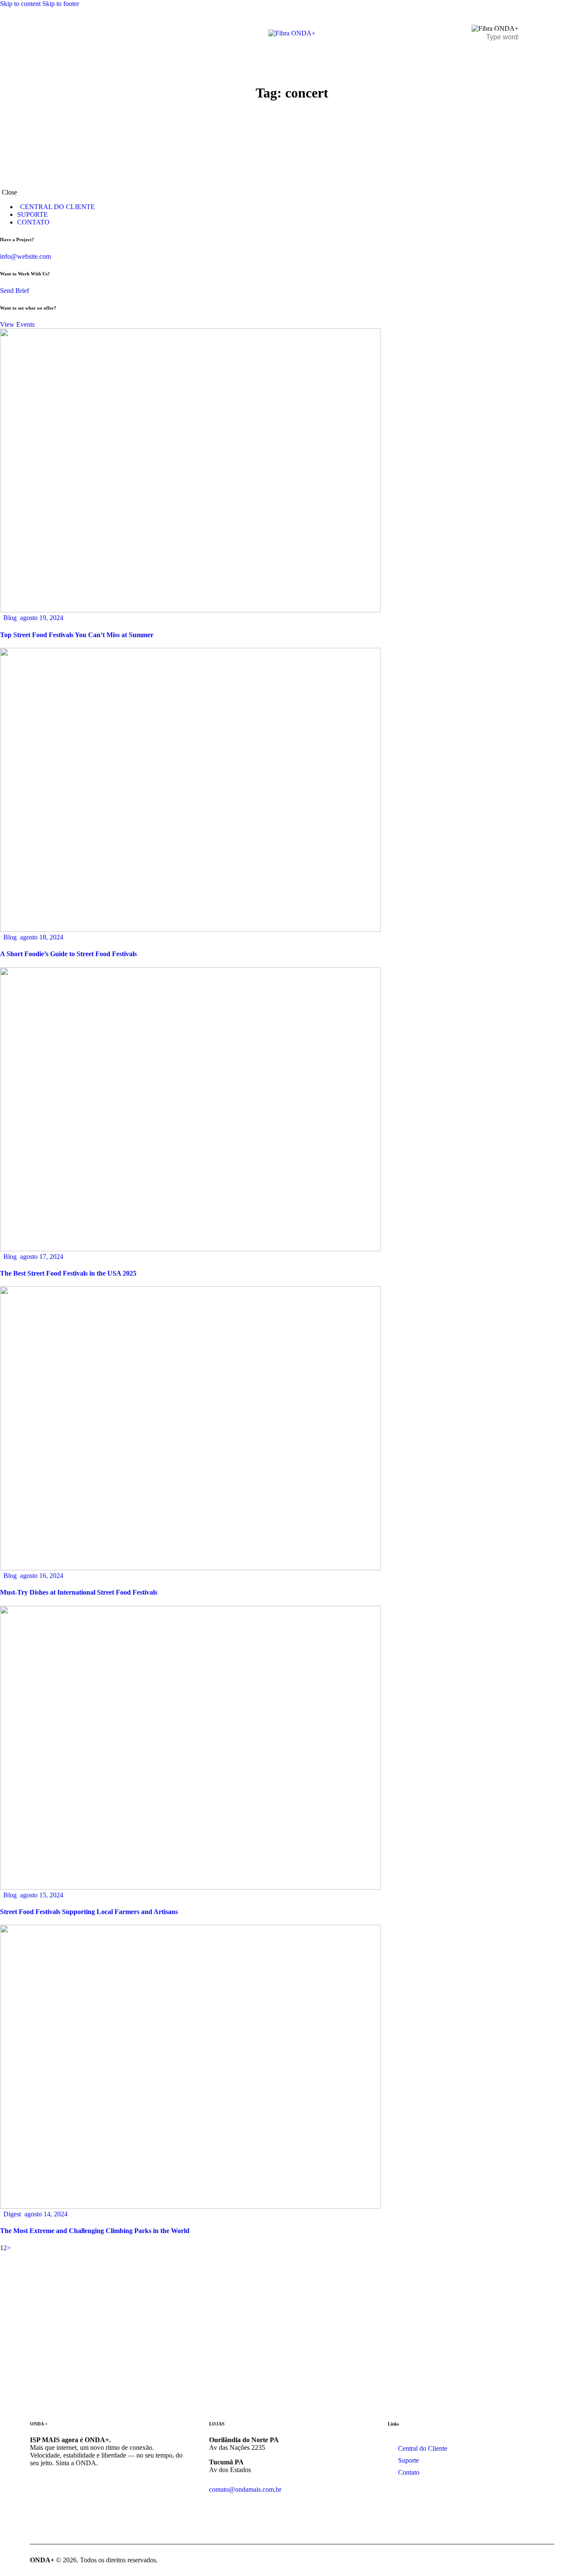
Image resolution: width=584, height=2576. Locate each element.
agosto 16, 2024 (42, 1576)
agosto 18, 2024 (42, 937)
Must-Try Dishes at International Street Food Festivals (79, 1592)
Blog (10, 618)
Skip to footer (61, 4)
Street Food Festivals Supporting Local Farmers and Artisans (89, 1912)
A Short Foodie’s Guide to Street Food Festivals (68, 954)
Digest (12, 2214)
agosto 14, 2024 (46, 2214)
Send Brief (15, 291)
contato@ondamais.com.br (245, 2489)
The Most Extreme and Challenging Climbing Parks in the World (95, 2231)
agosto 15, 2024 (42, 1895)
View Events (17, 324)
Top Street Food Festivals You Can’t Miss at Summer (77, 635)
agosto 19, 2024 (42, 618)
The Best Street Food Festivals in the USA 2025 (68, 1273)
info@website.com (25, 256)
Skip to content (20, 4)
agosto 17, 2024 (42, 1257)
